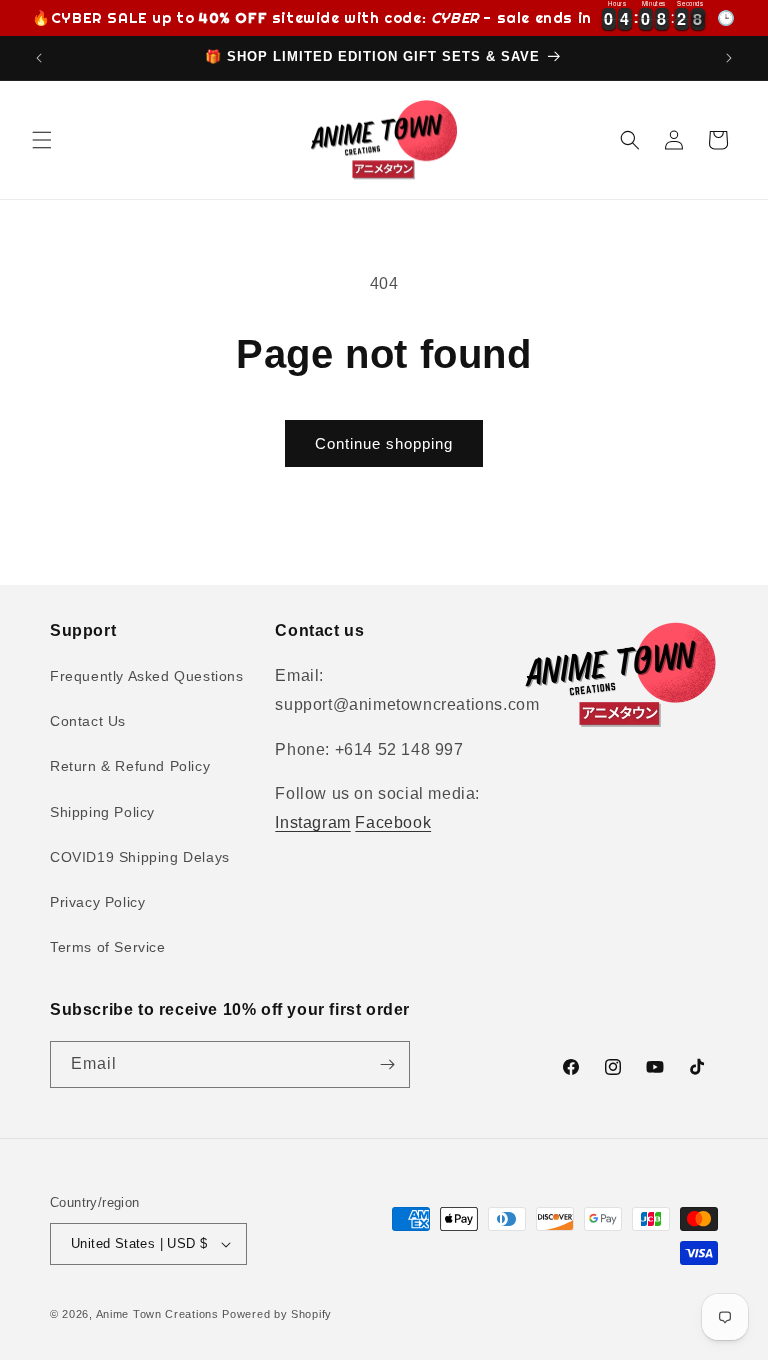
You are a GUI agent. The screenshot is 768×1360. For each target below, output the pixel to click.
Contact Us (88, 721)
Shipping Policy (102, 812)
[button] (42, 140)
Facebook (393, 822)
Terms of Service (108, 947)
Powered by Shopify (277, 1314)
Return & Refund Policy (130, 766)
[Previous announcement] (39, 58)
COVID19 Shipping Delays (140, 857)
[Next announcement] (729, 58)
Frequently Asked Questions (147, 676)
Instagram (312, 822)
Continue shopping (384, 443)
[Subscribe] (387, 1064)
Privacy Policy (97, 902)
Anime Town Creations (157, 1314)
